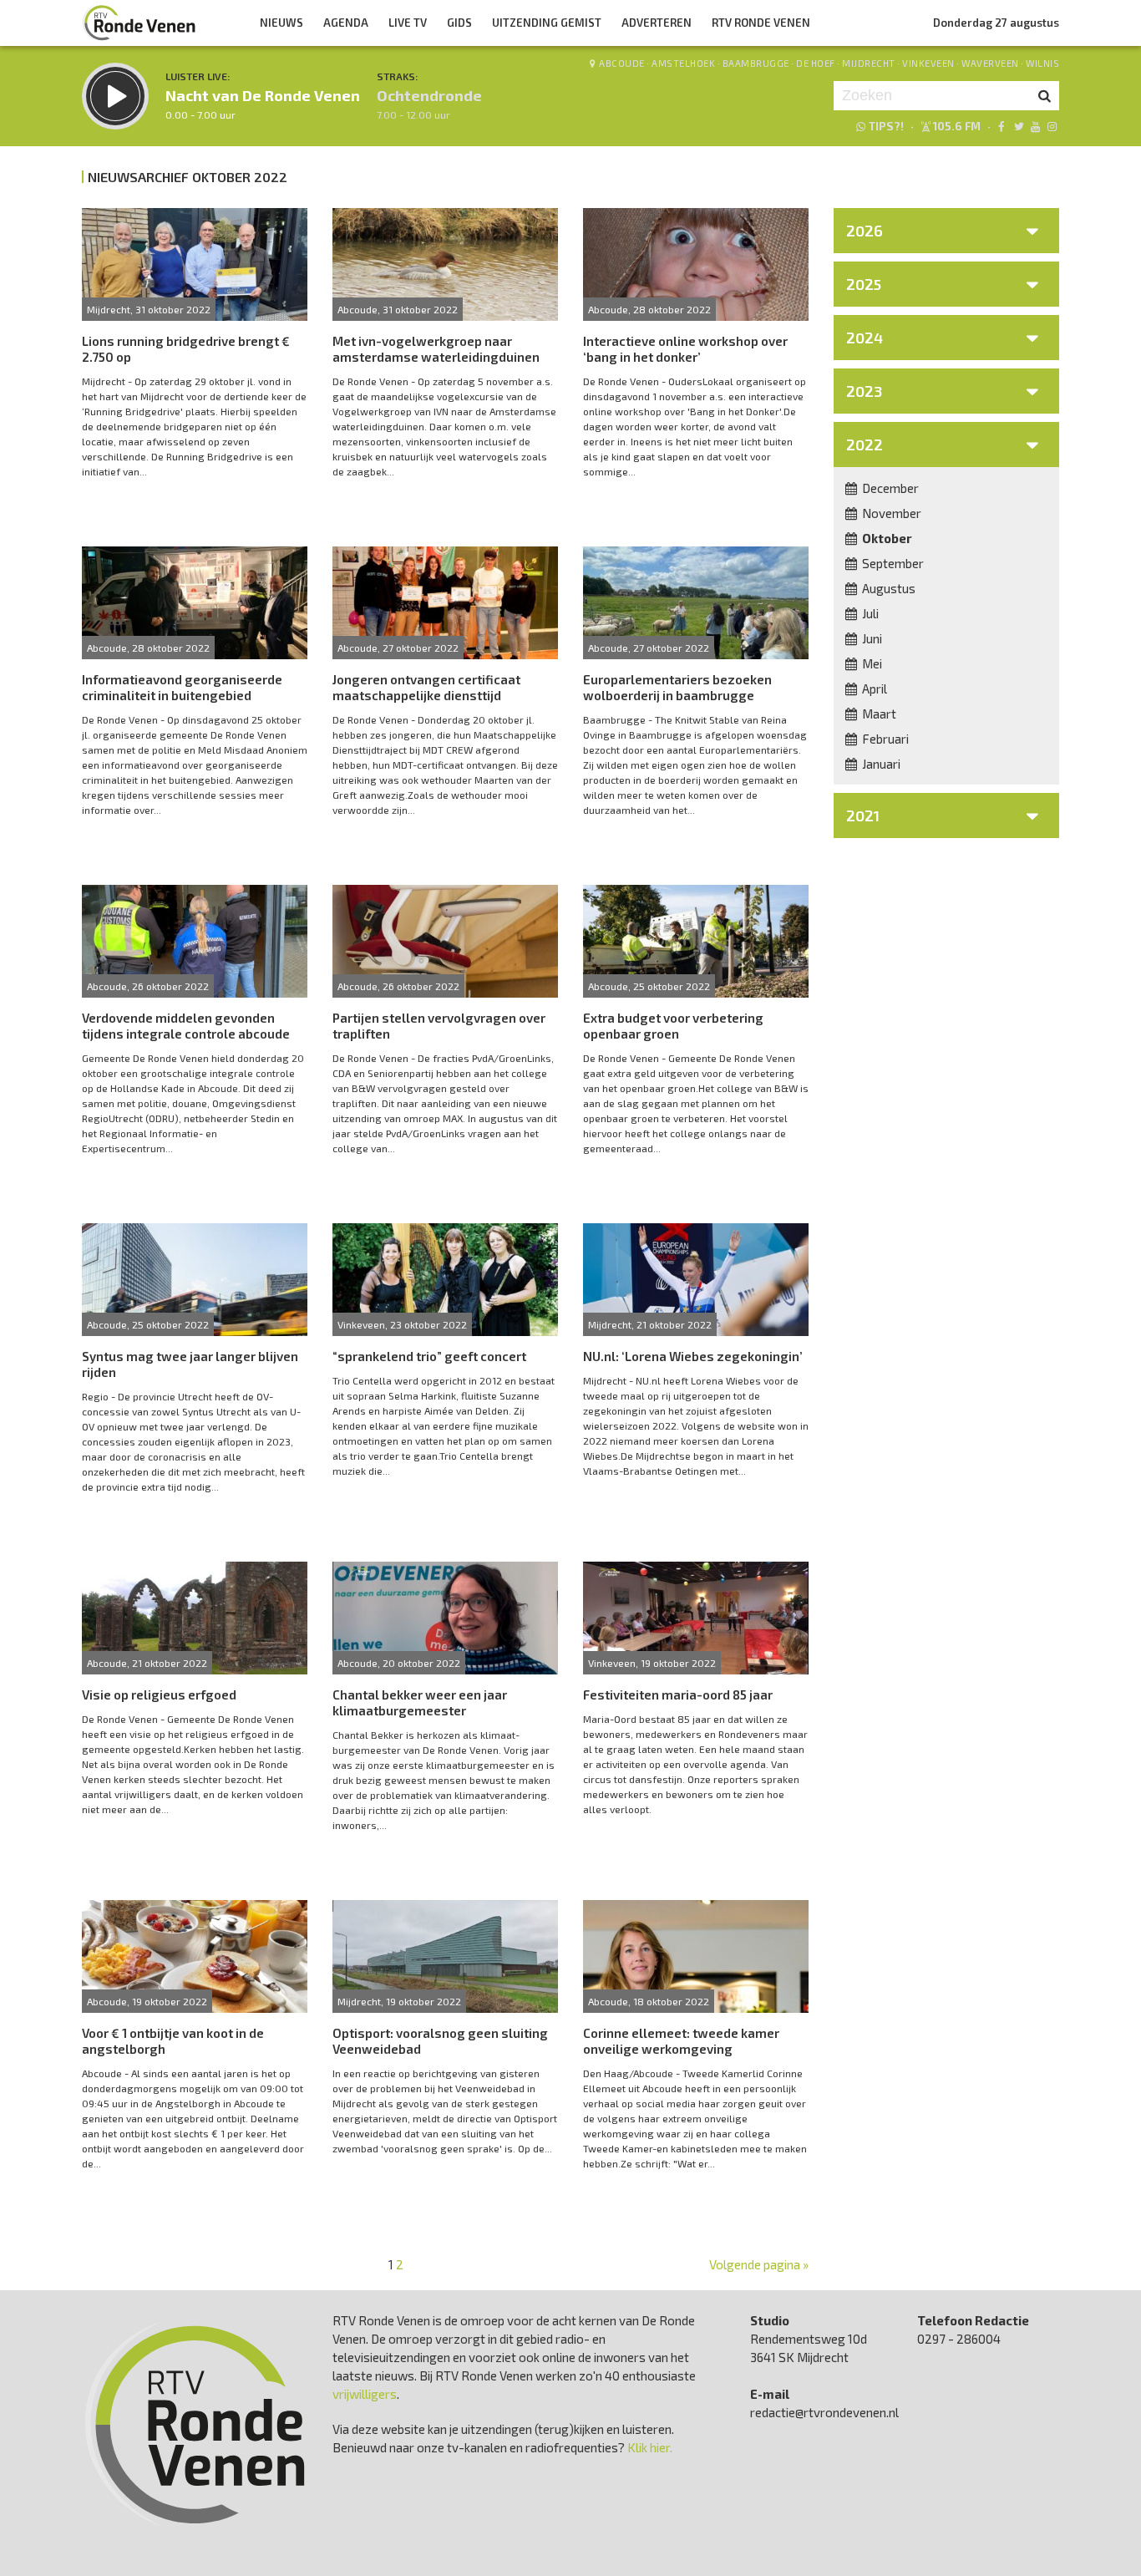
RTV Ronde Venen (761, 23)
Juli (869, 613)
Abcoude (622, 63)
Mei (871, 663)
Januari (880, 764)
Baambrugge (756, 63)
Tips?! (886, 126)
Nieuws (281, 23)
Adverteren (657, 23)
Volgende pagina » (759, 2264)
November (890, 513)
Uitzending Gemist (547, 23)
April (873, 688)
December (889, 488)
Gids (459, 23)
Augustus (887, 588)
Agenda (346, 23)
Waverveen (990, 63)
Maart (878, 714)
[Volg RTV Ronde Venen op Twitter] (1018, 126)
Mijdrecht (869, 63)
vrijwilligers (365, 2394)
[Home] (139, 23)
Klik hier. (650, 2447)
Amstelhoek (683, 63)
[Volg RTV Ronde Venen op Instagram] (1052, 126)
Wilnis (1042, 63)
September (892, 563)
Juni (871, 638)
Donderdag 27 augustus (996, 23)
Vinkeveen (928, 63)
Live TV (408, 23)
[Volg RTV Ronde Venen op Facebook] (1001, 126)
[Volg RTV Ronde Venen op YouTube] (1035, 126)
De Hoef (816, 63)
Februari (884, 739)
